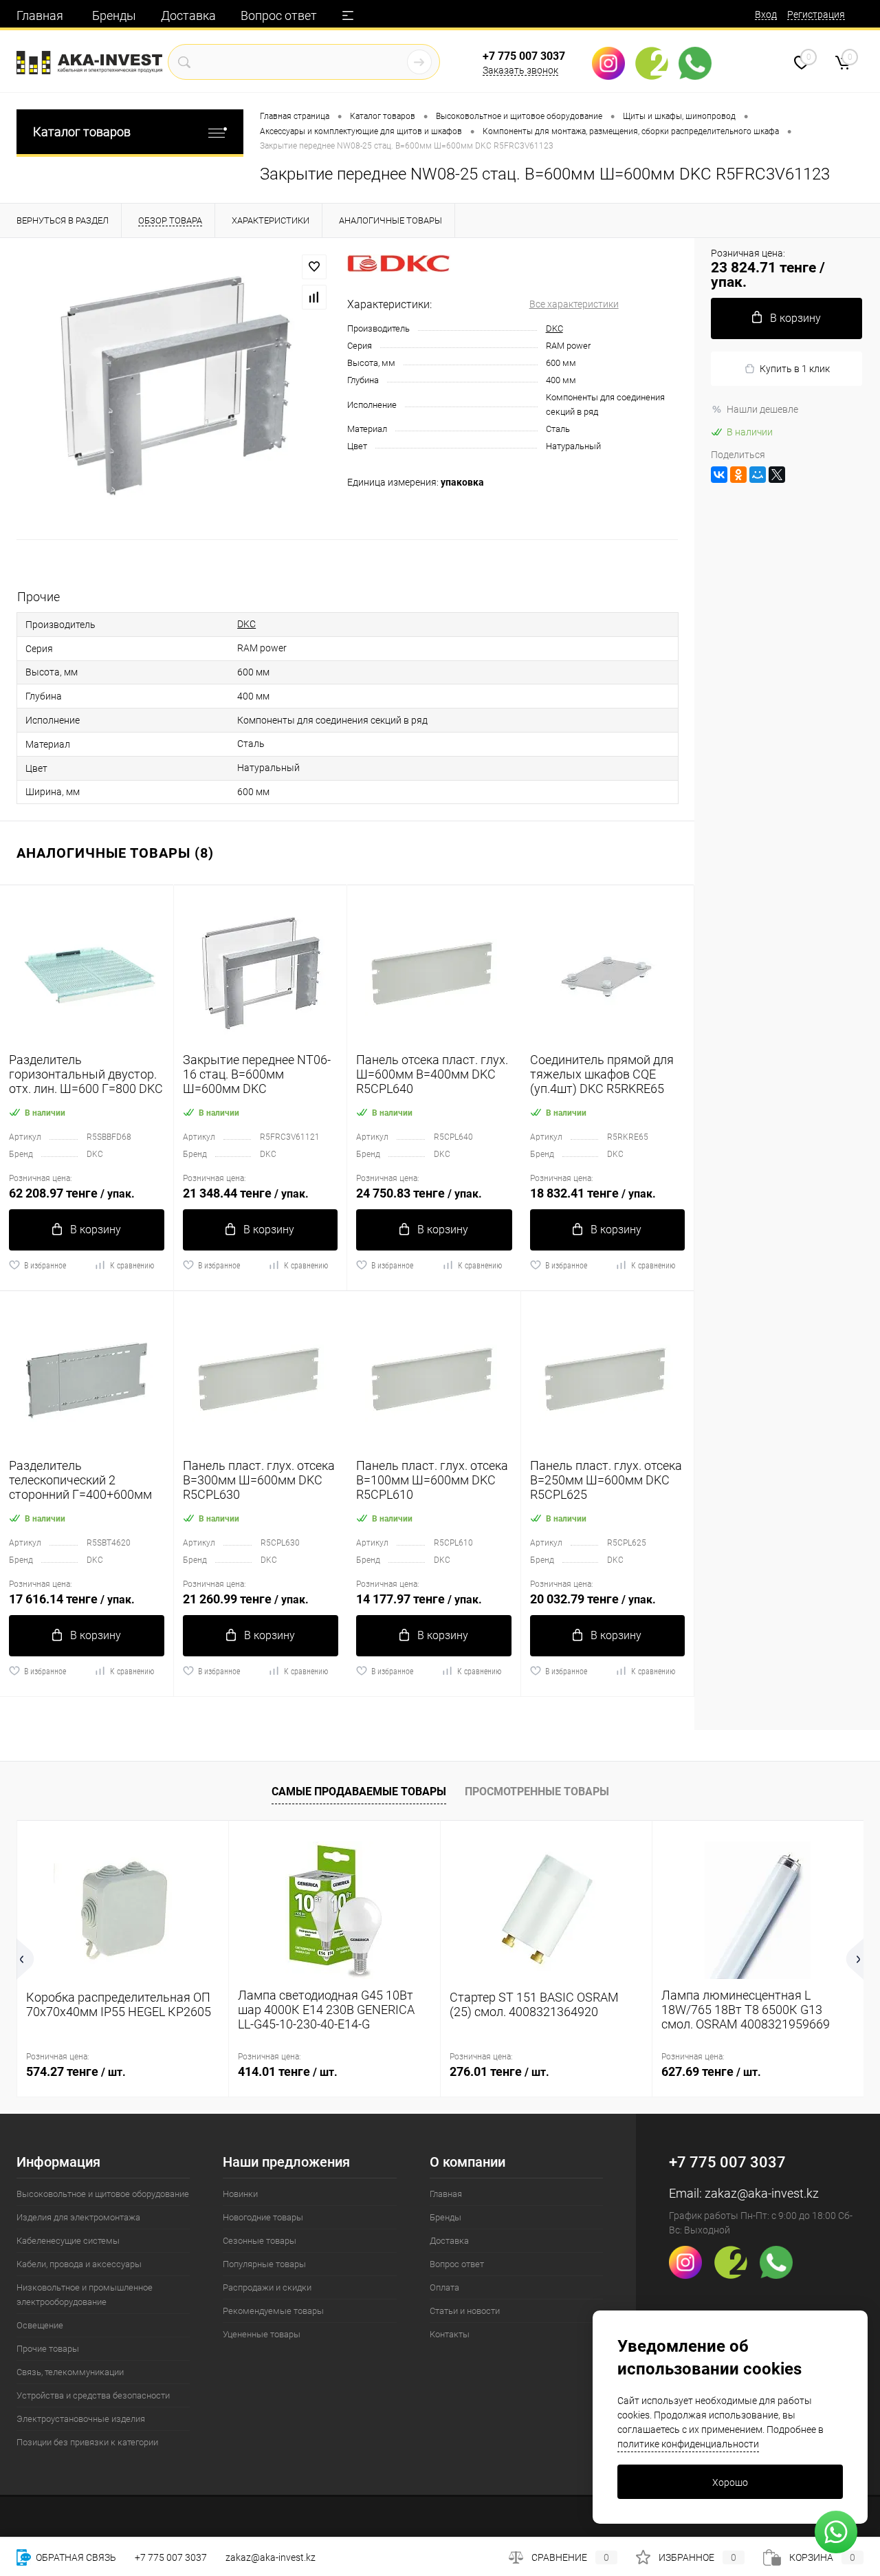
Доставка (188, 15)
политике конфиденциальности (688, 2444)
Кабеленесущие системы (68, 2241)
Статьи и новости (465, 2311)
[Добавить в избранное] (314, 267)
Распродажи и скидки (267, 2287)
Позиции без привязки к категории (87, 2442)
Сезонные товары (260, 2241)
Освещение (40, 2325)
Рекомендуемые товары (273, 2311)
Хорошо (730, 2482)
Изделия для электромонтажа (78, 2217)
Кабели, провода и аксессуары (79, 2264)
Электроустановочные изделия (81, 2419)
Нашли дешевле (762, 409)
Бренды (114, 15)
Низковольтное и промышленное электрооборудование (85, 2295)
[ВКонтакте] (719, 475)
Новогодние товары (263, 2217)
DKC (554, 328)
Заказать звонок (520, 70)
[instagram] (614, 63)
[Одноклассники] (738, 475)
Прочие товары (48, 2349)
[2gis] (657, 63)
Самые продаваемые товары (359, 1792)
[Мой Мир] (758, 475)
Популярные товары (264, 2264)
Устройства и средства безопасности (93, 2395)
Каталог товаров (82, 132)
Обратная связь (75, 2557)
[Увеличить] (174, 389)
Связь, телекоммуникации (70, 2372)
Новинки (240, 2194)
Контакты (450, 2334)
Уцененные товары (262, 2334)
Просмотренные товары (537, 1792)
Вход (766, 14)
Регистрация (816, 14)
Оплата (444, 2287)
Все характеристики (574, 304)
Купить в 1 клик (795, 369)
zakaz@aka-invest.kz (762, 2193)
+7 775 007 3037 (524, 56)
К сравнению (132, 1266)
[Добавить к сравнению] (314, 297)
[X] (777, 475)
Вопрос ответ (279, 15)
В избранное (45, 1266)
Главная (40, 15)
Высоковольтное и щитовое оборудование (103, 2194)
